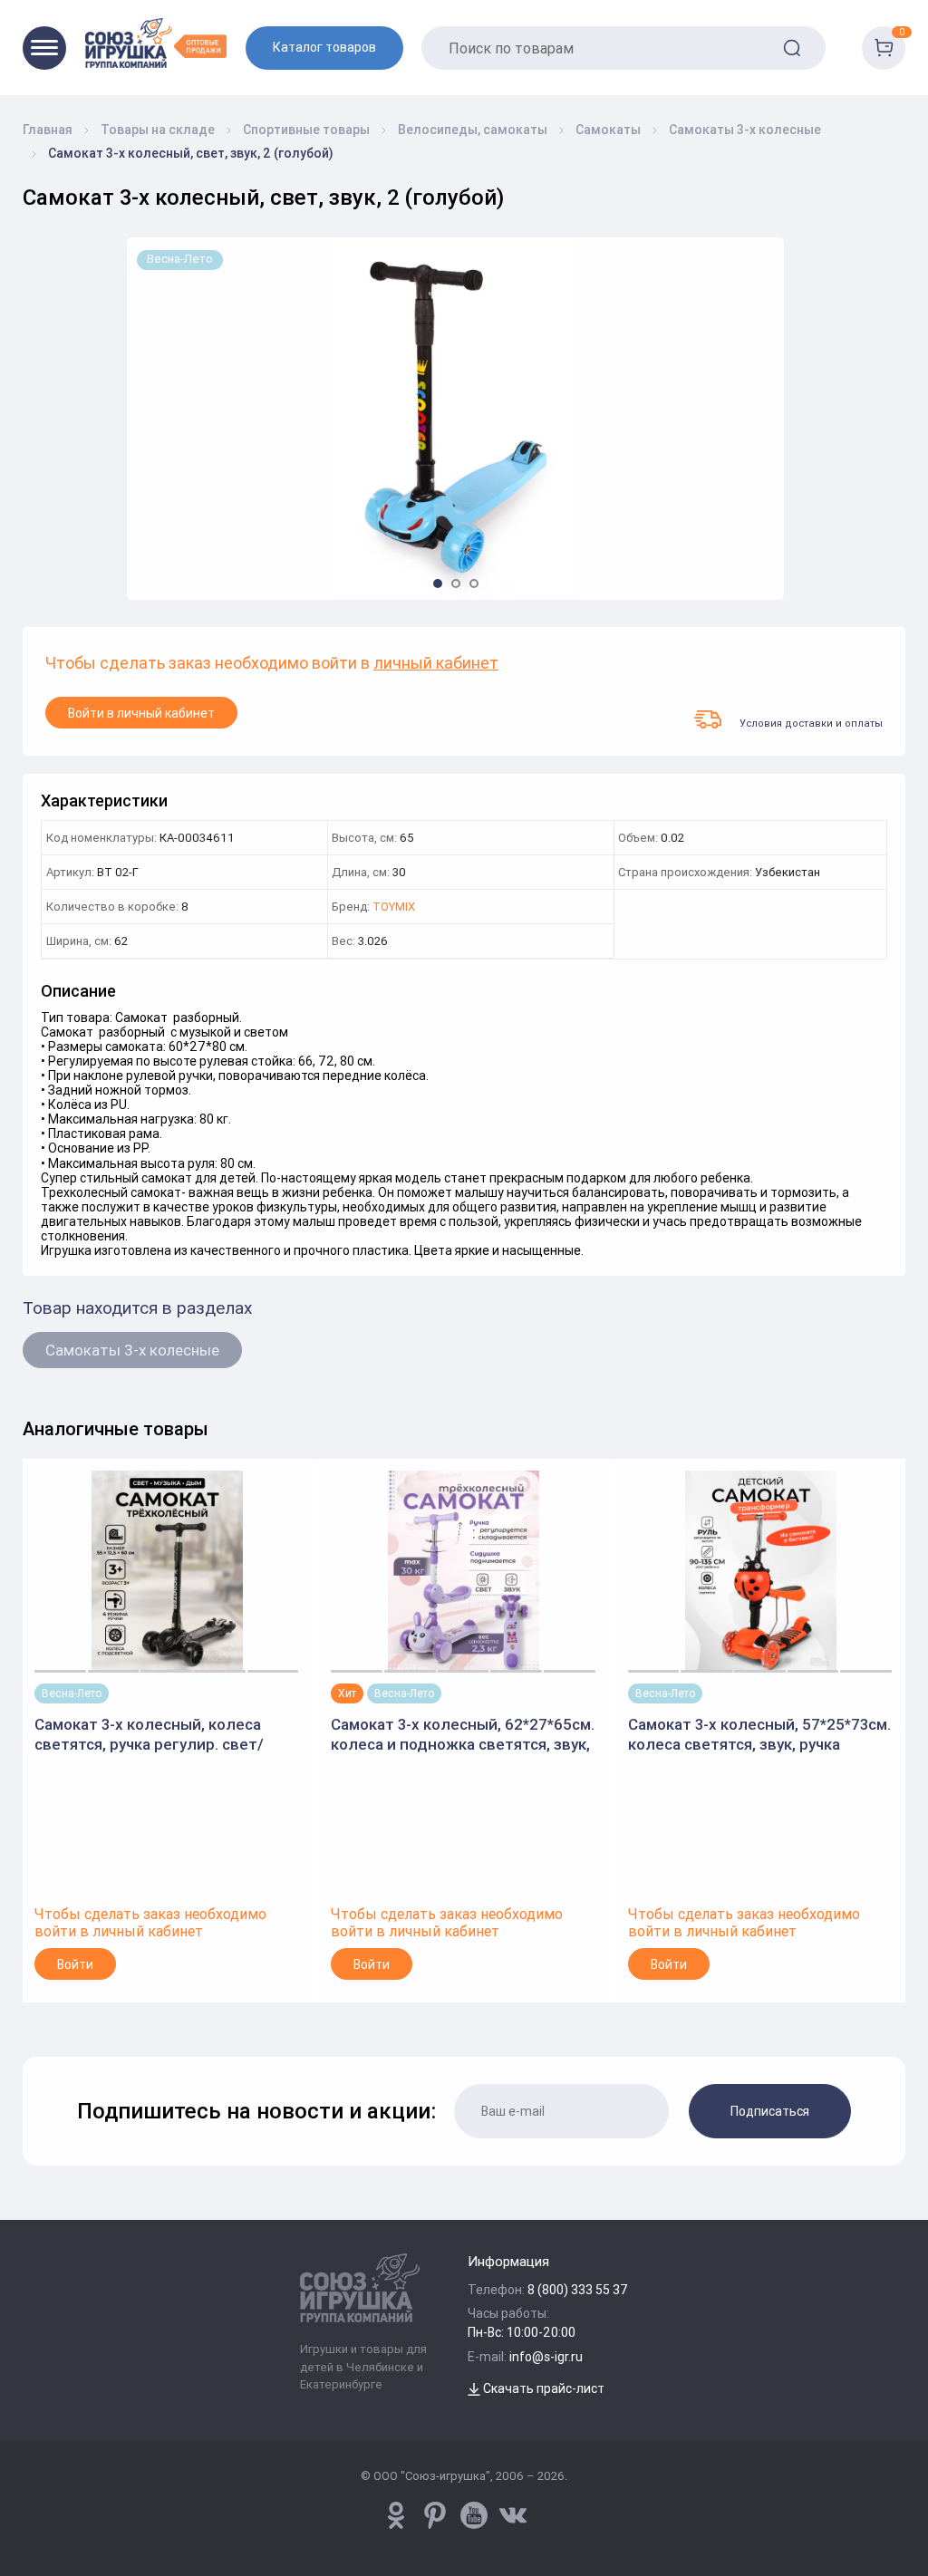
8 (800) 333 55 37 (578, 2290)
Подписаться (770, 2111)
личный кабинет (436, 664)
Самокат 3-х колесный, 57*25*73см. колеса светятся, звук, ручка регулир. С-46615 (759, 1735)
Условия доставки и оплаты (811, 723)
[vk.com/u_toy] (513, 2515)
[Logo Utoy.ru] (156, 43)
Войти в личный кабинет (141, 713)
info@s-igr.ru (546, 2357)
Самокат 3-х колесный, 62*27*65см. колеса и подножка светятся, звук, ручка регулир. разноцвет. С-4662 (463, 1735)
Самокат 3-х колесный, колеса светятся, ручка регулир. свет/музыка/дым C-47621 (149, 1735)
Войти (75, 1964)
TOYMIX (394, 907)
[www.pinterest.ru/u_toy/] (396, 2515)
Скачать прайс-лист (542, 2388)
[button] (438, 584)
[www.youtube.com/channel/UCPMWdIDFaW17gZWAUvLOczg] (474, 2515)
